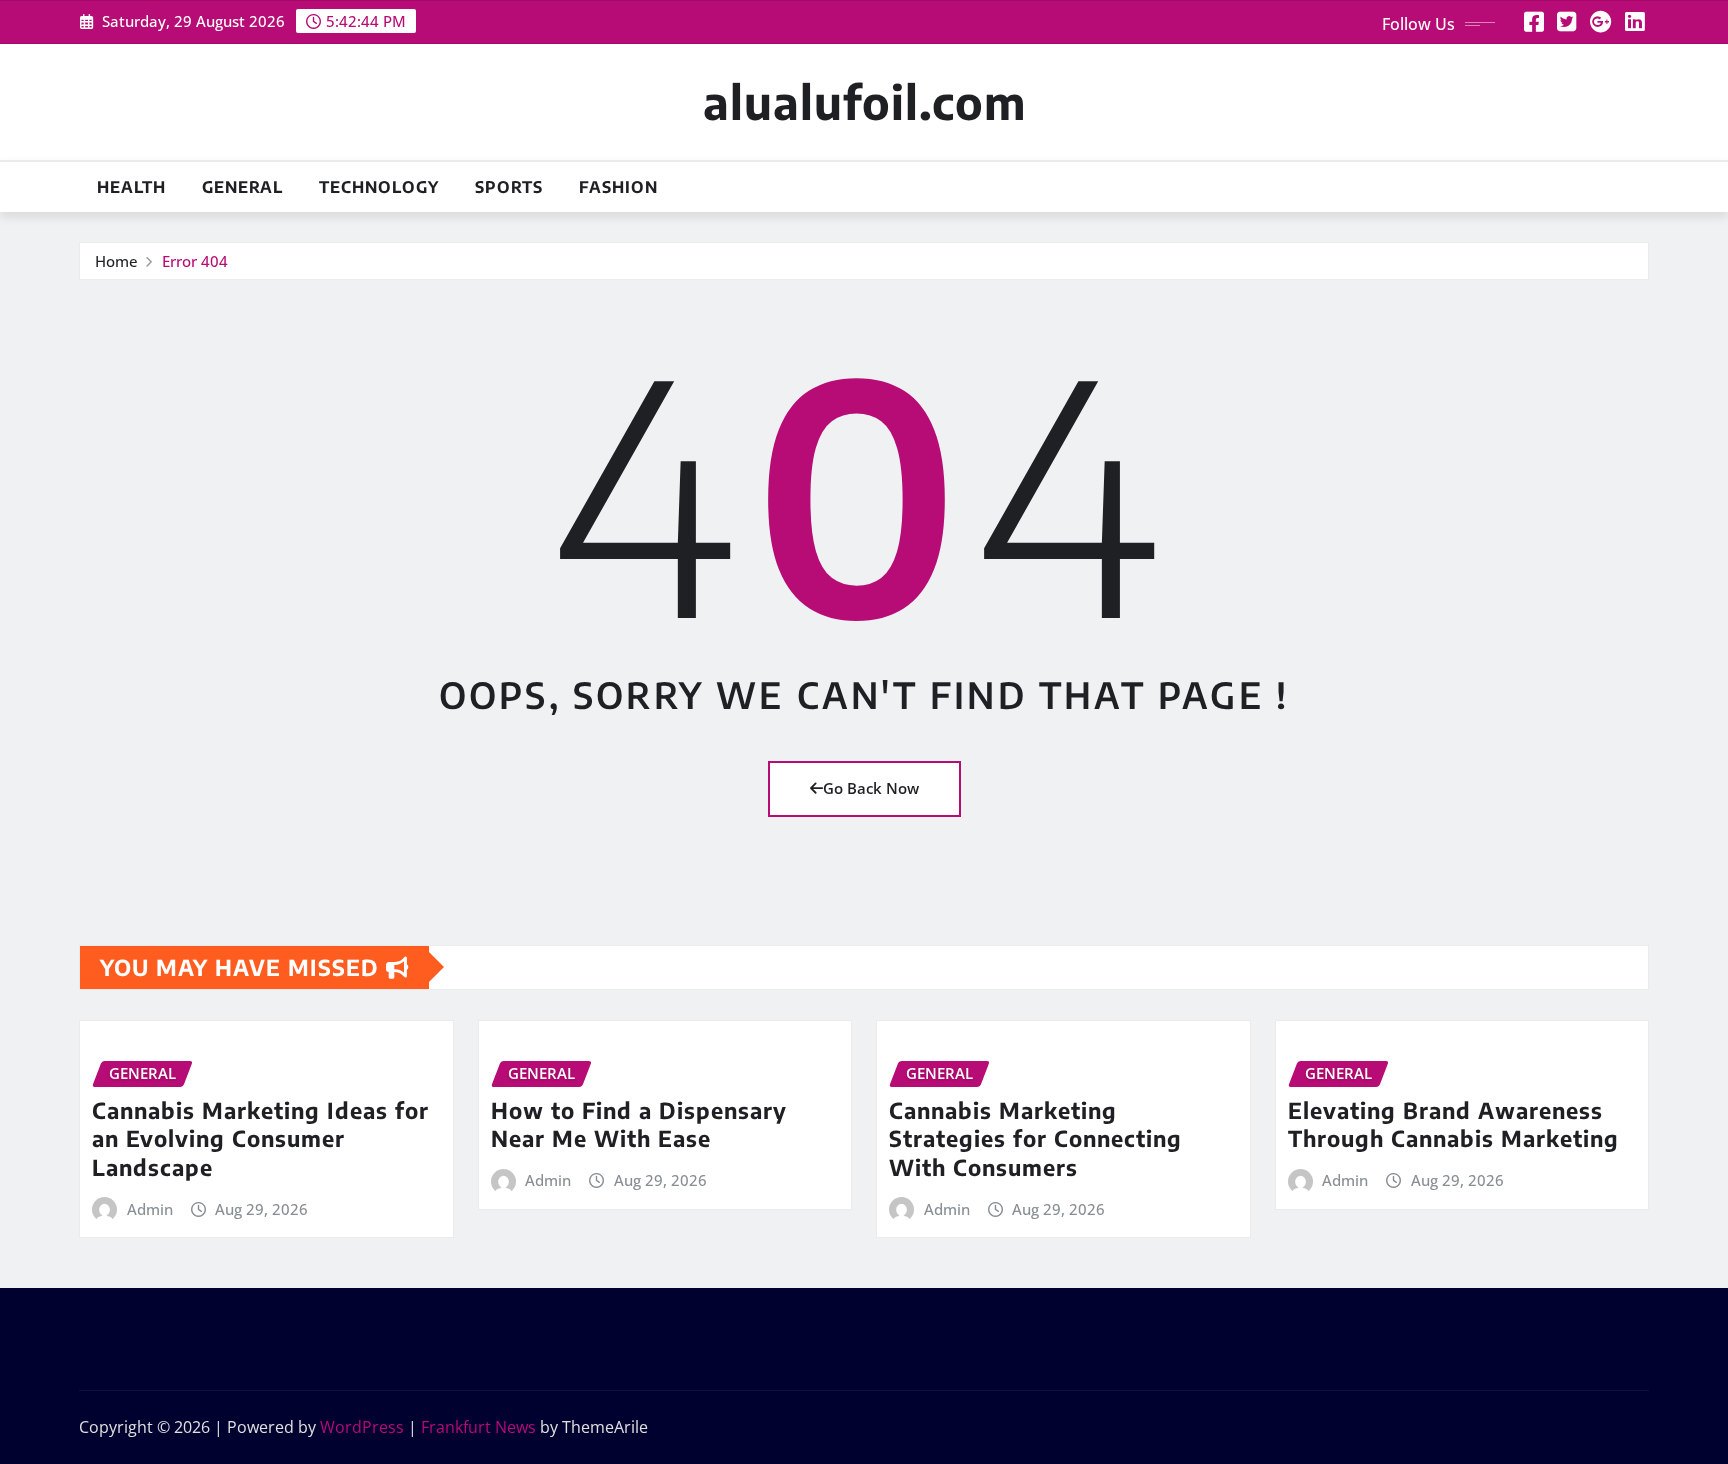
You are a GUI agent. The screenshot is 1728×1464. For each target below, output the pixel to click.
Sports (509, 187)
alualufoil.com (864, 101)
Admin (150, 1209)
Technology (379, 187)
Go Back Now (871, 788)
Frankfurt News (478, 1427)
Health (131, 187)
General (242, 187)
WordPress (362, 1427)
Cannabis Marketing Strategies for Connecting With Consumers (1035, 1138)
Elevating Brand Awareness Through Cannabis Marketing (1453, 1124)
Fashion (618, 187)
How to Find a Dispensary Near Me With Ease (639, 1124)
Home (116, 261)
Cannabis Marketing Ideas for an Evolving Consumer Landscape (260, 1138)
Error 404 (195, 261)
